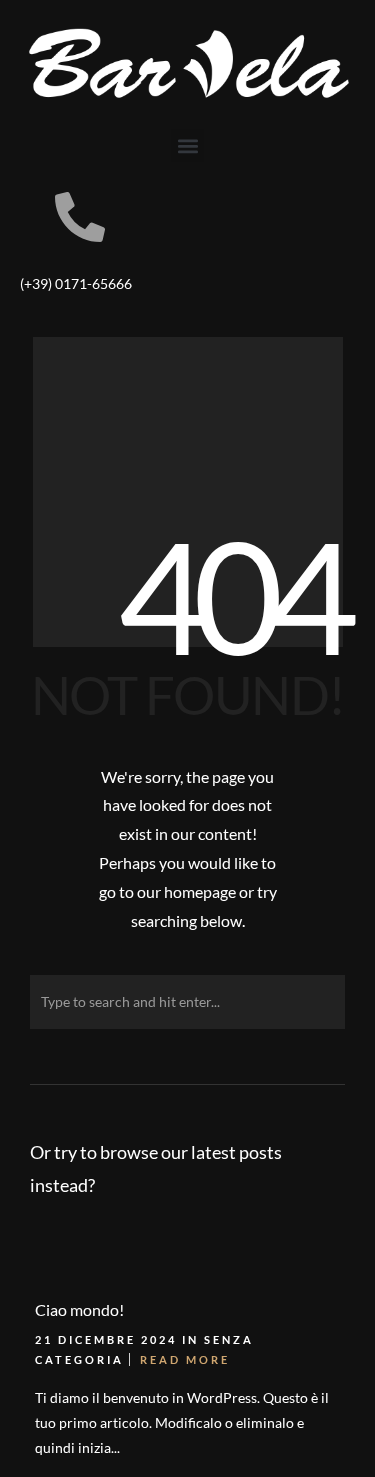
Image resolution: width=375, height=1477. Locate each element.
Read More (185, 1359)
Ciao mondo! (79, 1309)
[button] (187, 145)
